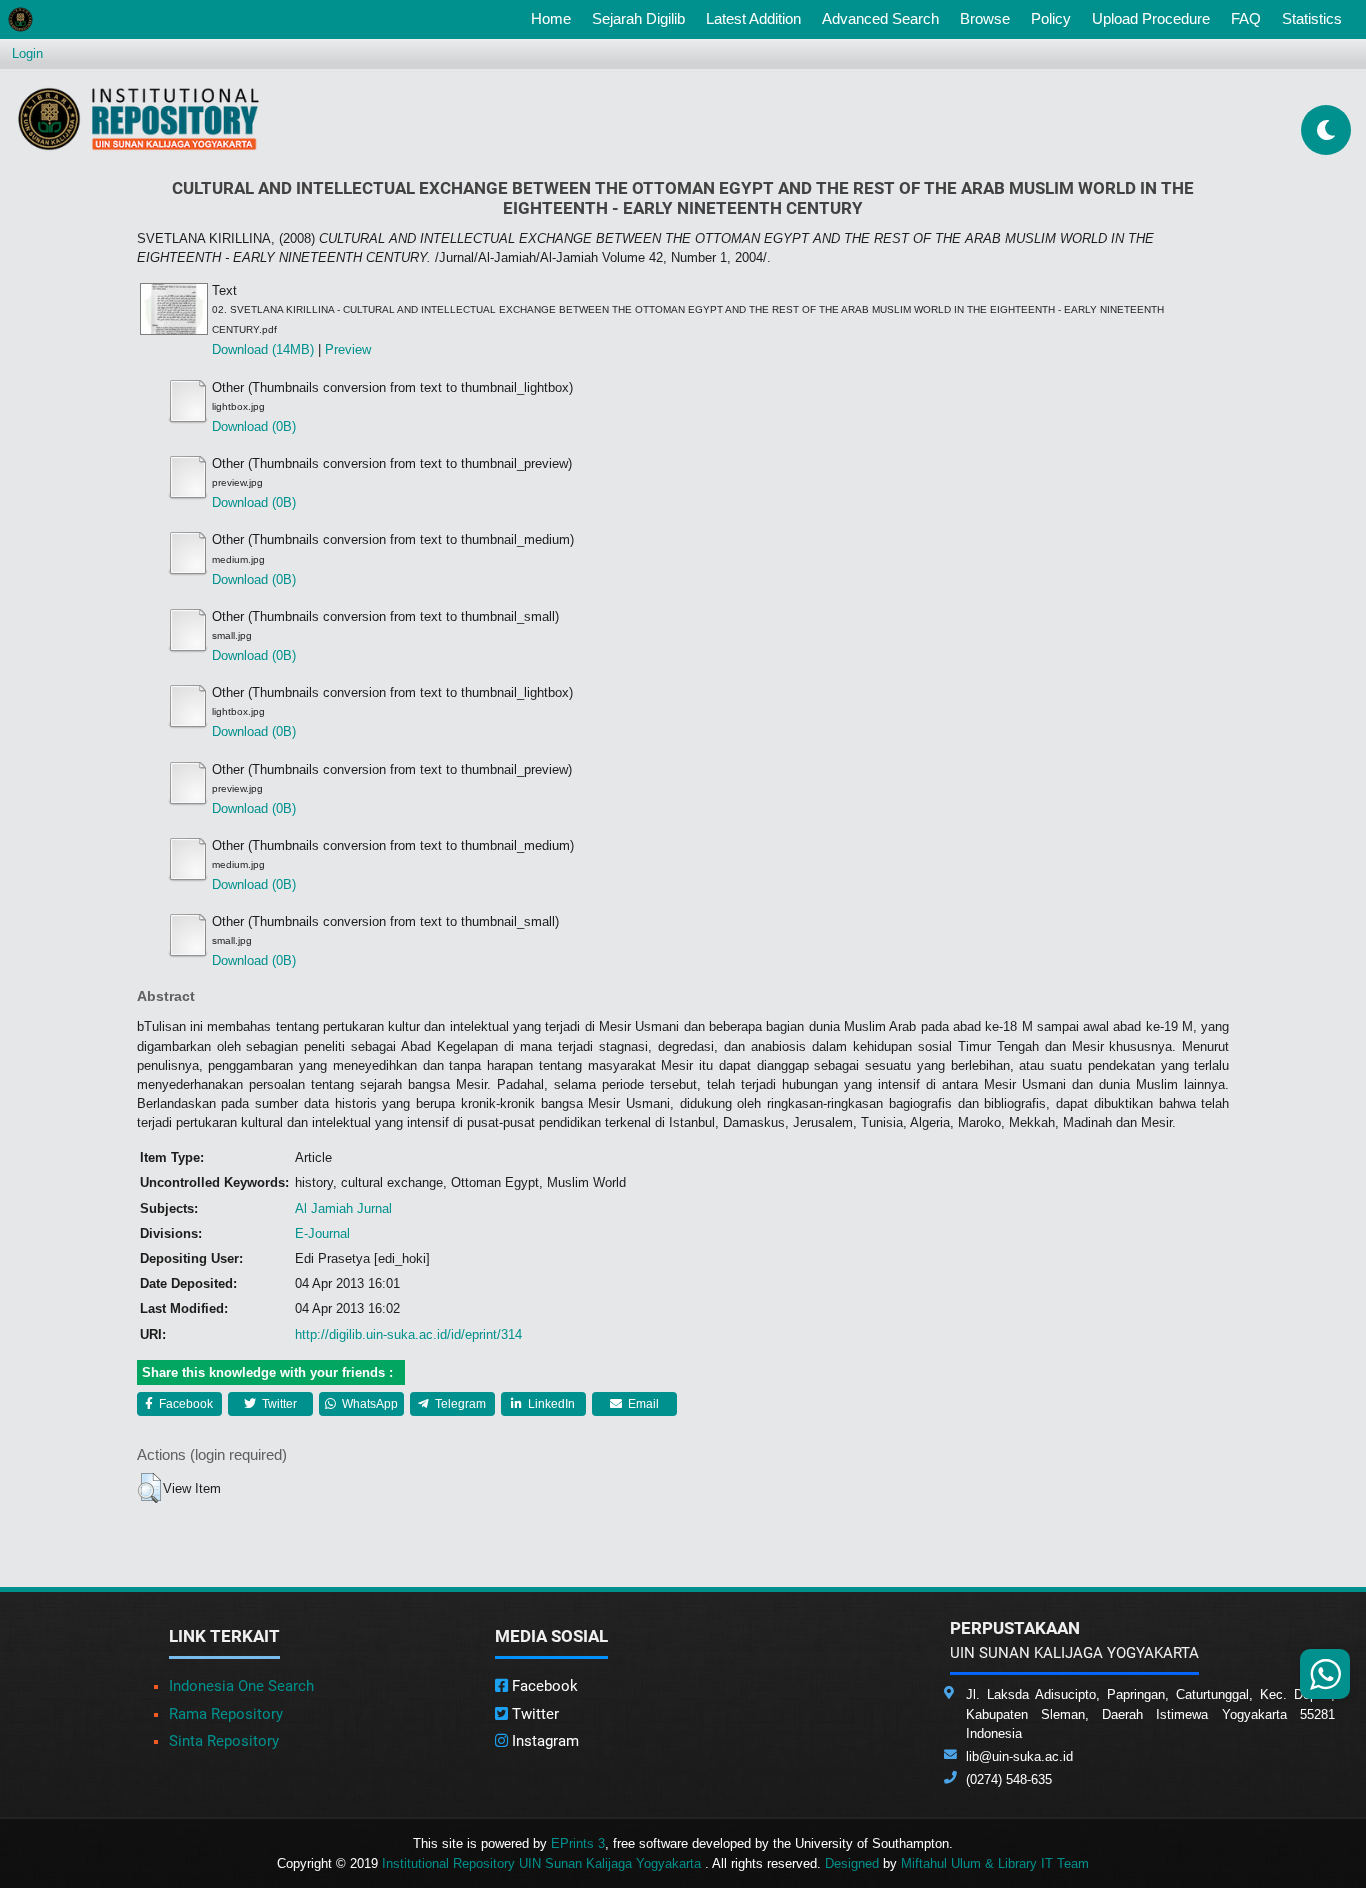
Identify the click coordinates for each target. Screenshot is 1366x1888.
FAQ (1246, 18)
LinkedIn (550, 1404)
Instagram (543, 1741)
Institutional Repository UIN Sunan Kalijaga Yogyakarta (543, 1863)
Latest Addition (753, 18)
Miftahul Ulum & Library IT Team (995, 1863)
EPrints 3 (578, 1843)
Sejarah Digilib (638, 18)
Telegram (459, 1404)
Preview (348, 349)
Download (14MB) (263, 349)
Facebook (184, 1404)
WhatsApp (368, 1404)
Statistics (1312, 18)
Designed (852, 1863)
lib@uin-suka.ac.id (1019, 1756)
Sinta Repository (224, 1741)
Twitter (278, 1404)
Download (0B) (254, 426)
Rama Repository (226, 1714)
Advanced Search (880, 18)
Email (642, 1404)
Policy (1051, 18)
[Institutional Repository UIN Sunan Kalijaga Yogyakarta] (138, 118)
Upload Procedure (1151, 18)
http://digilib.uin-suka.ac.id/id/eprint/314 (408, 1334)
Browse (985, 18)
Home (555, 18)
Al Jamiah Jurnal (343, 1208)
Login (27, 53)
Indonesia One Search (241, 1686)
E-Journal (322, 1233)
